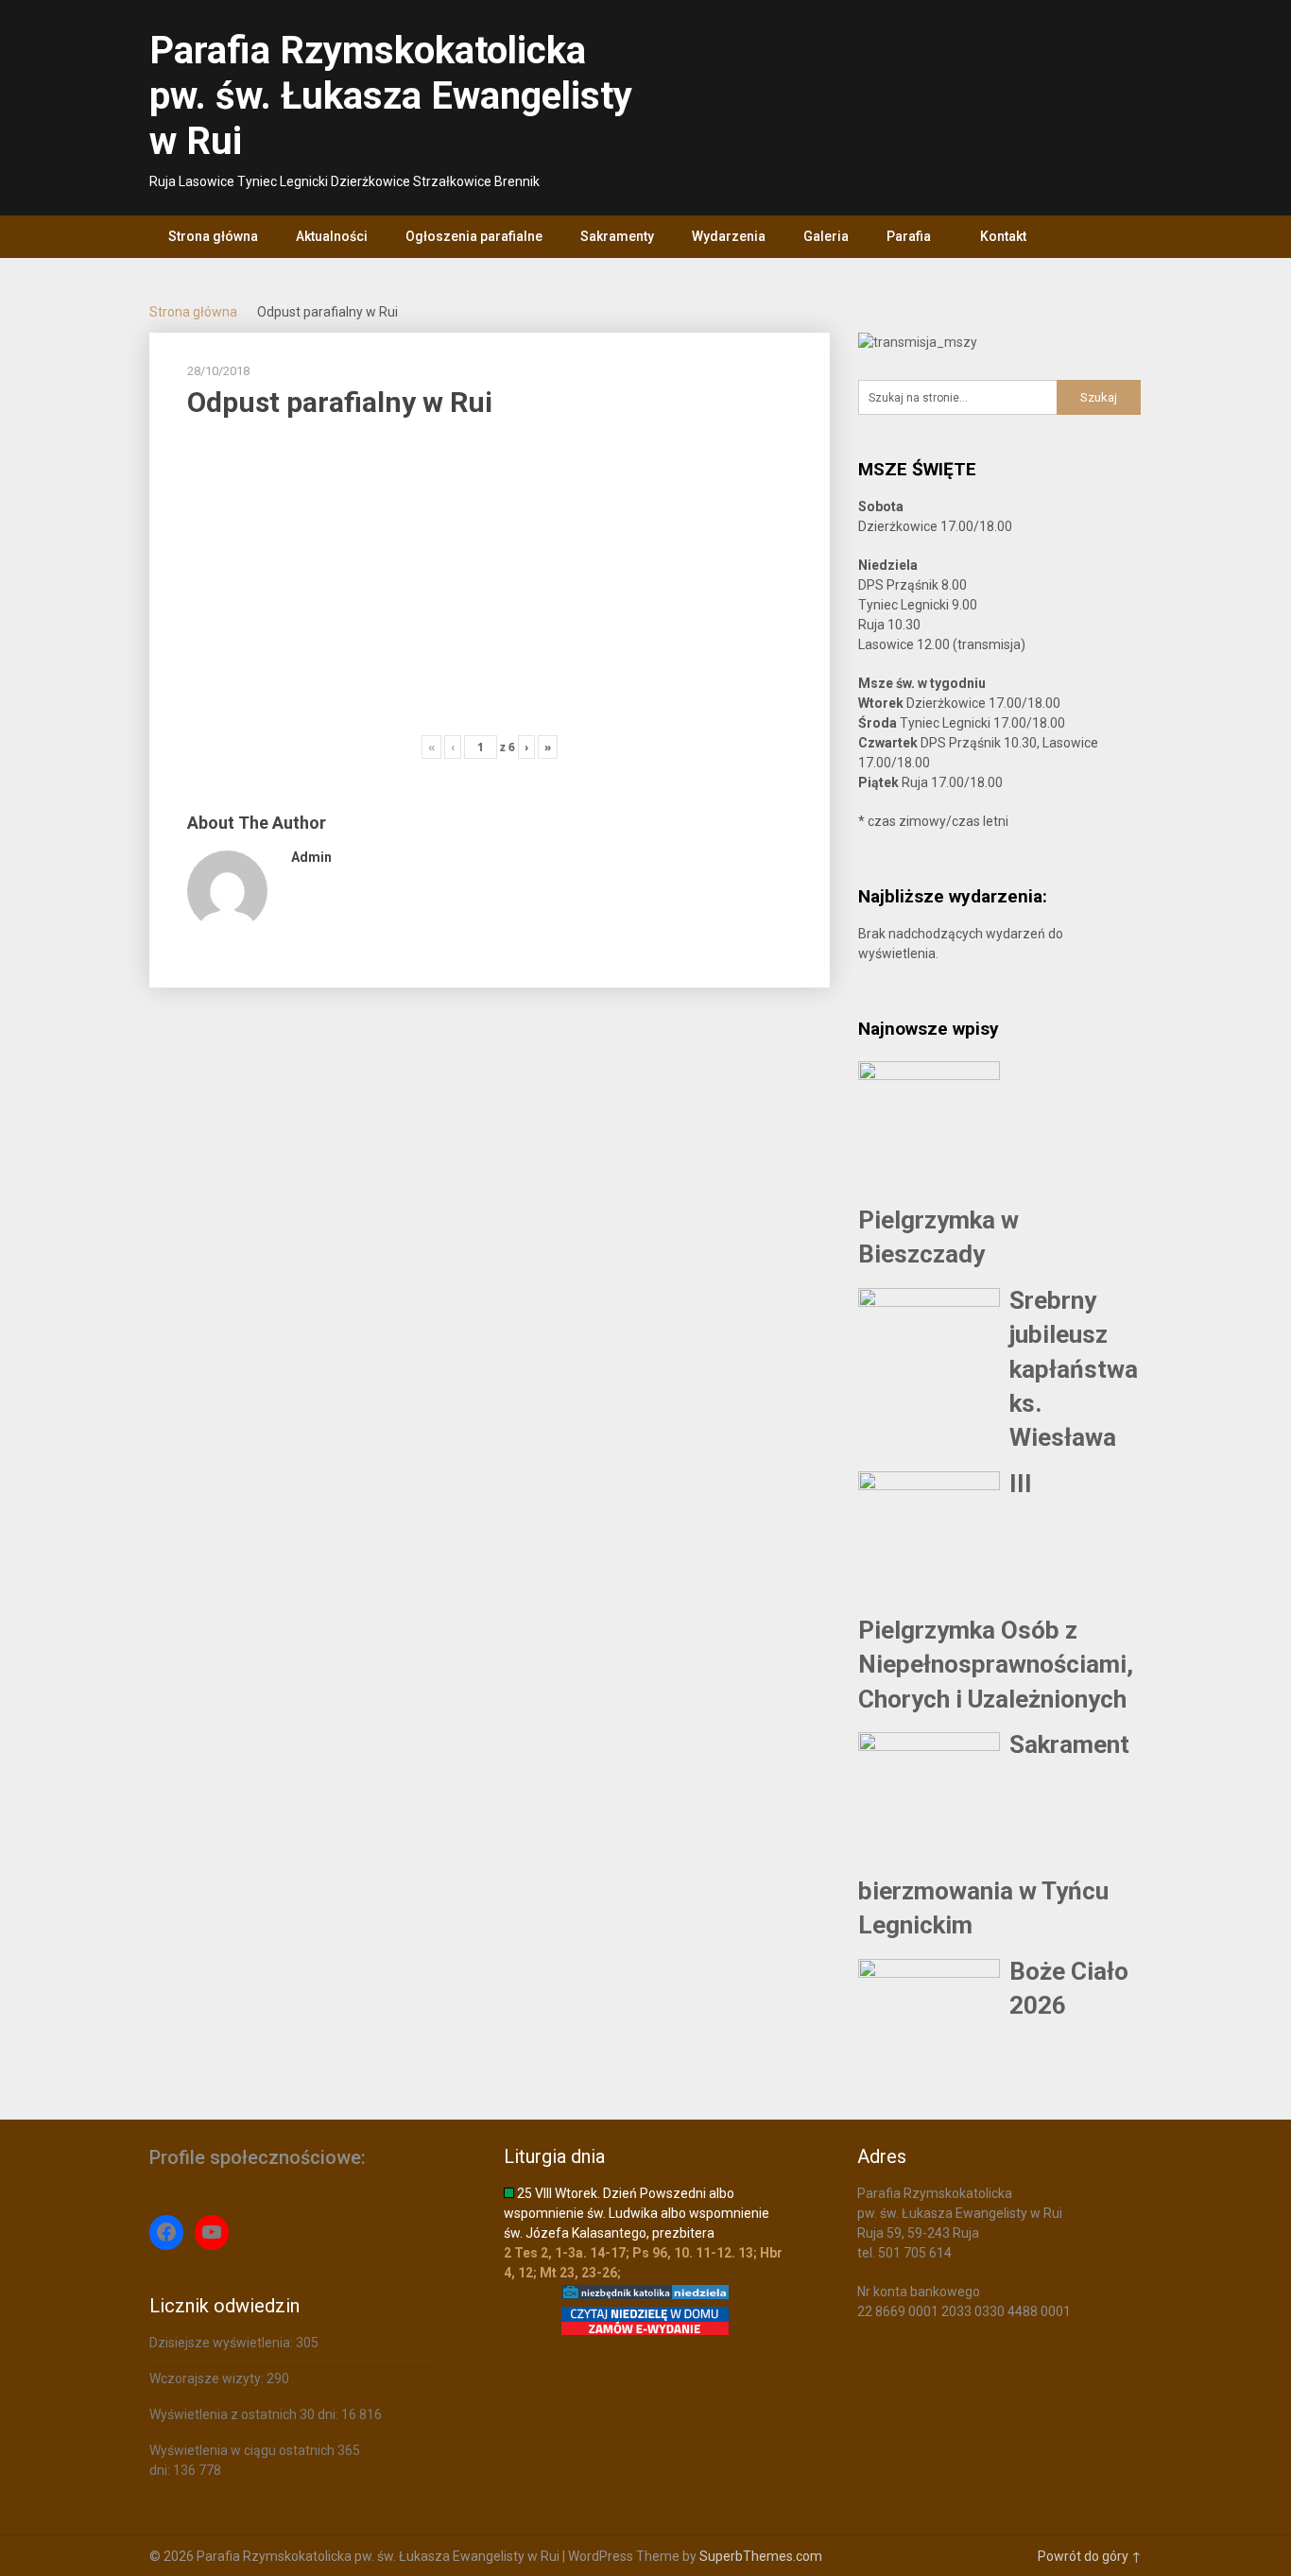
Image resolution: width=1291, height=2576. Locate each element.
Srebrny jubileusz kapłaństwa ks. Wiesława (1074, 1369)
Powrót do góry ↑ (1090, 2556)
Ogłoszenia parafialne (474, 236)
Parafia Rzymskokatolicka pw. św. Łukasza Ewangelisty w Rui (391, 96)
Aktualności (332, 236)
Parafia (909, 236)
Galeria (826, 236)
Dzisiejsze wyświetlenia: (223, 2343)
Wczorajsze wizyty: (208, 2379)
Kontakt (1003, 236)
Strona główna (213, 236)
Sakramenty (617, 236)
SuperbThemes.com (761, 2556)
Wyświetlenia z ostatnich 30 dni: (245, 2414)
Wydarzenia (729, 236)
